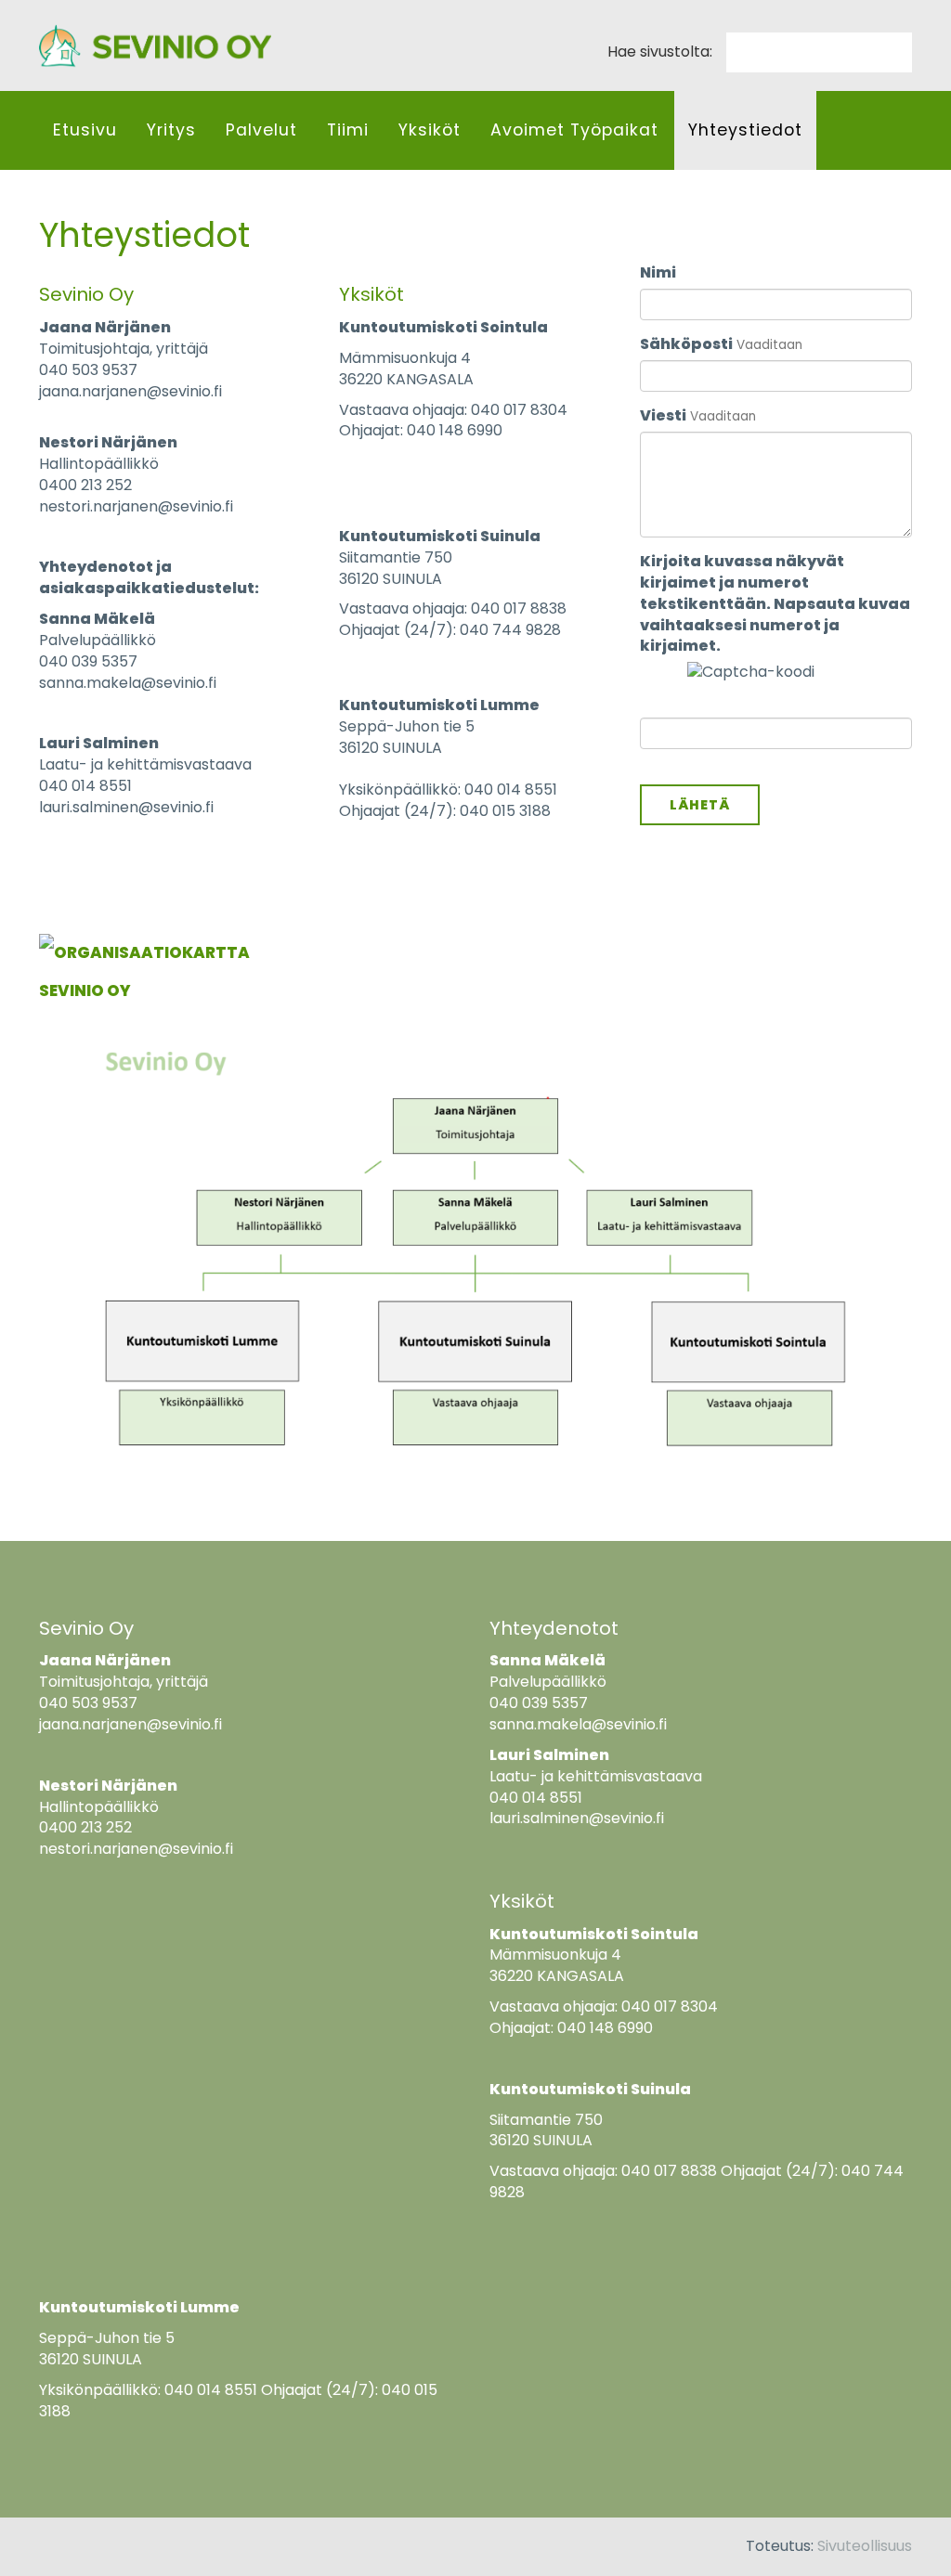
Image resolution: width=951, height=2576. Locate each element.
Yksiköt (430, 130)
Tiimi (348, 130)
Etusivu (85, 130)
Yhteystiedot (745, 130)
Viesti (663, 416)
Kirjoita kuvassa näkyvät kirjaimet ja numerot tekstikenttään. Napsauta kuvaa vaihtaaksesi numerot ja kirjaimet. (775, 604)
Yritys (171, 130)
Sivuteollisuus (865, 2546)
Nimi (658, 273)
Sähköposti (686, 344)
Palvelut (261, 130)
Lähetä (700, 805)
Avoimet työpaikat (574, 130)
